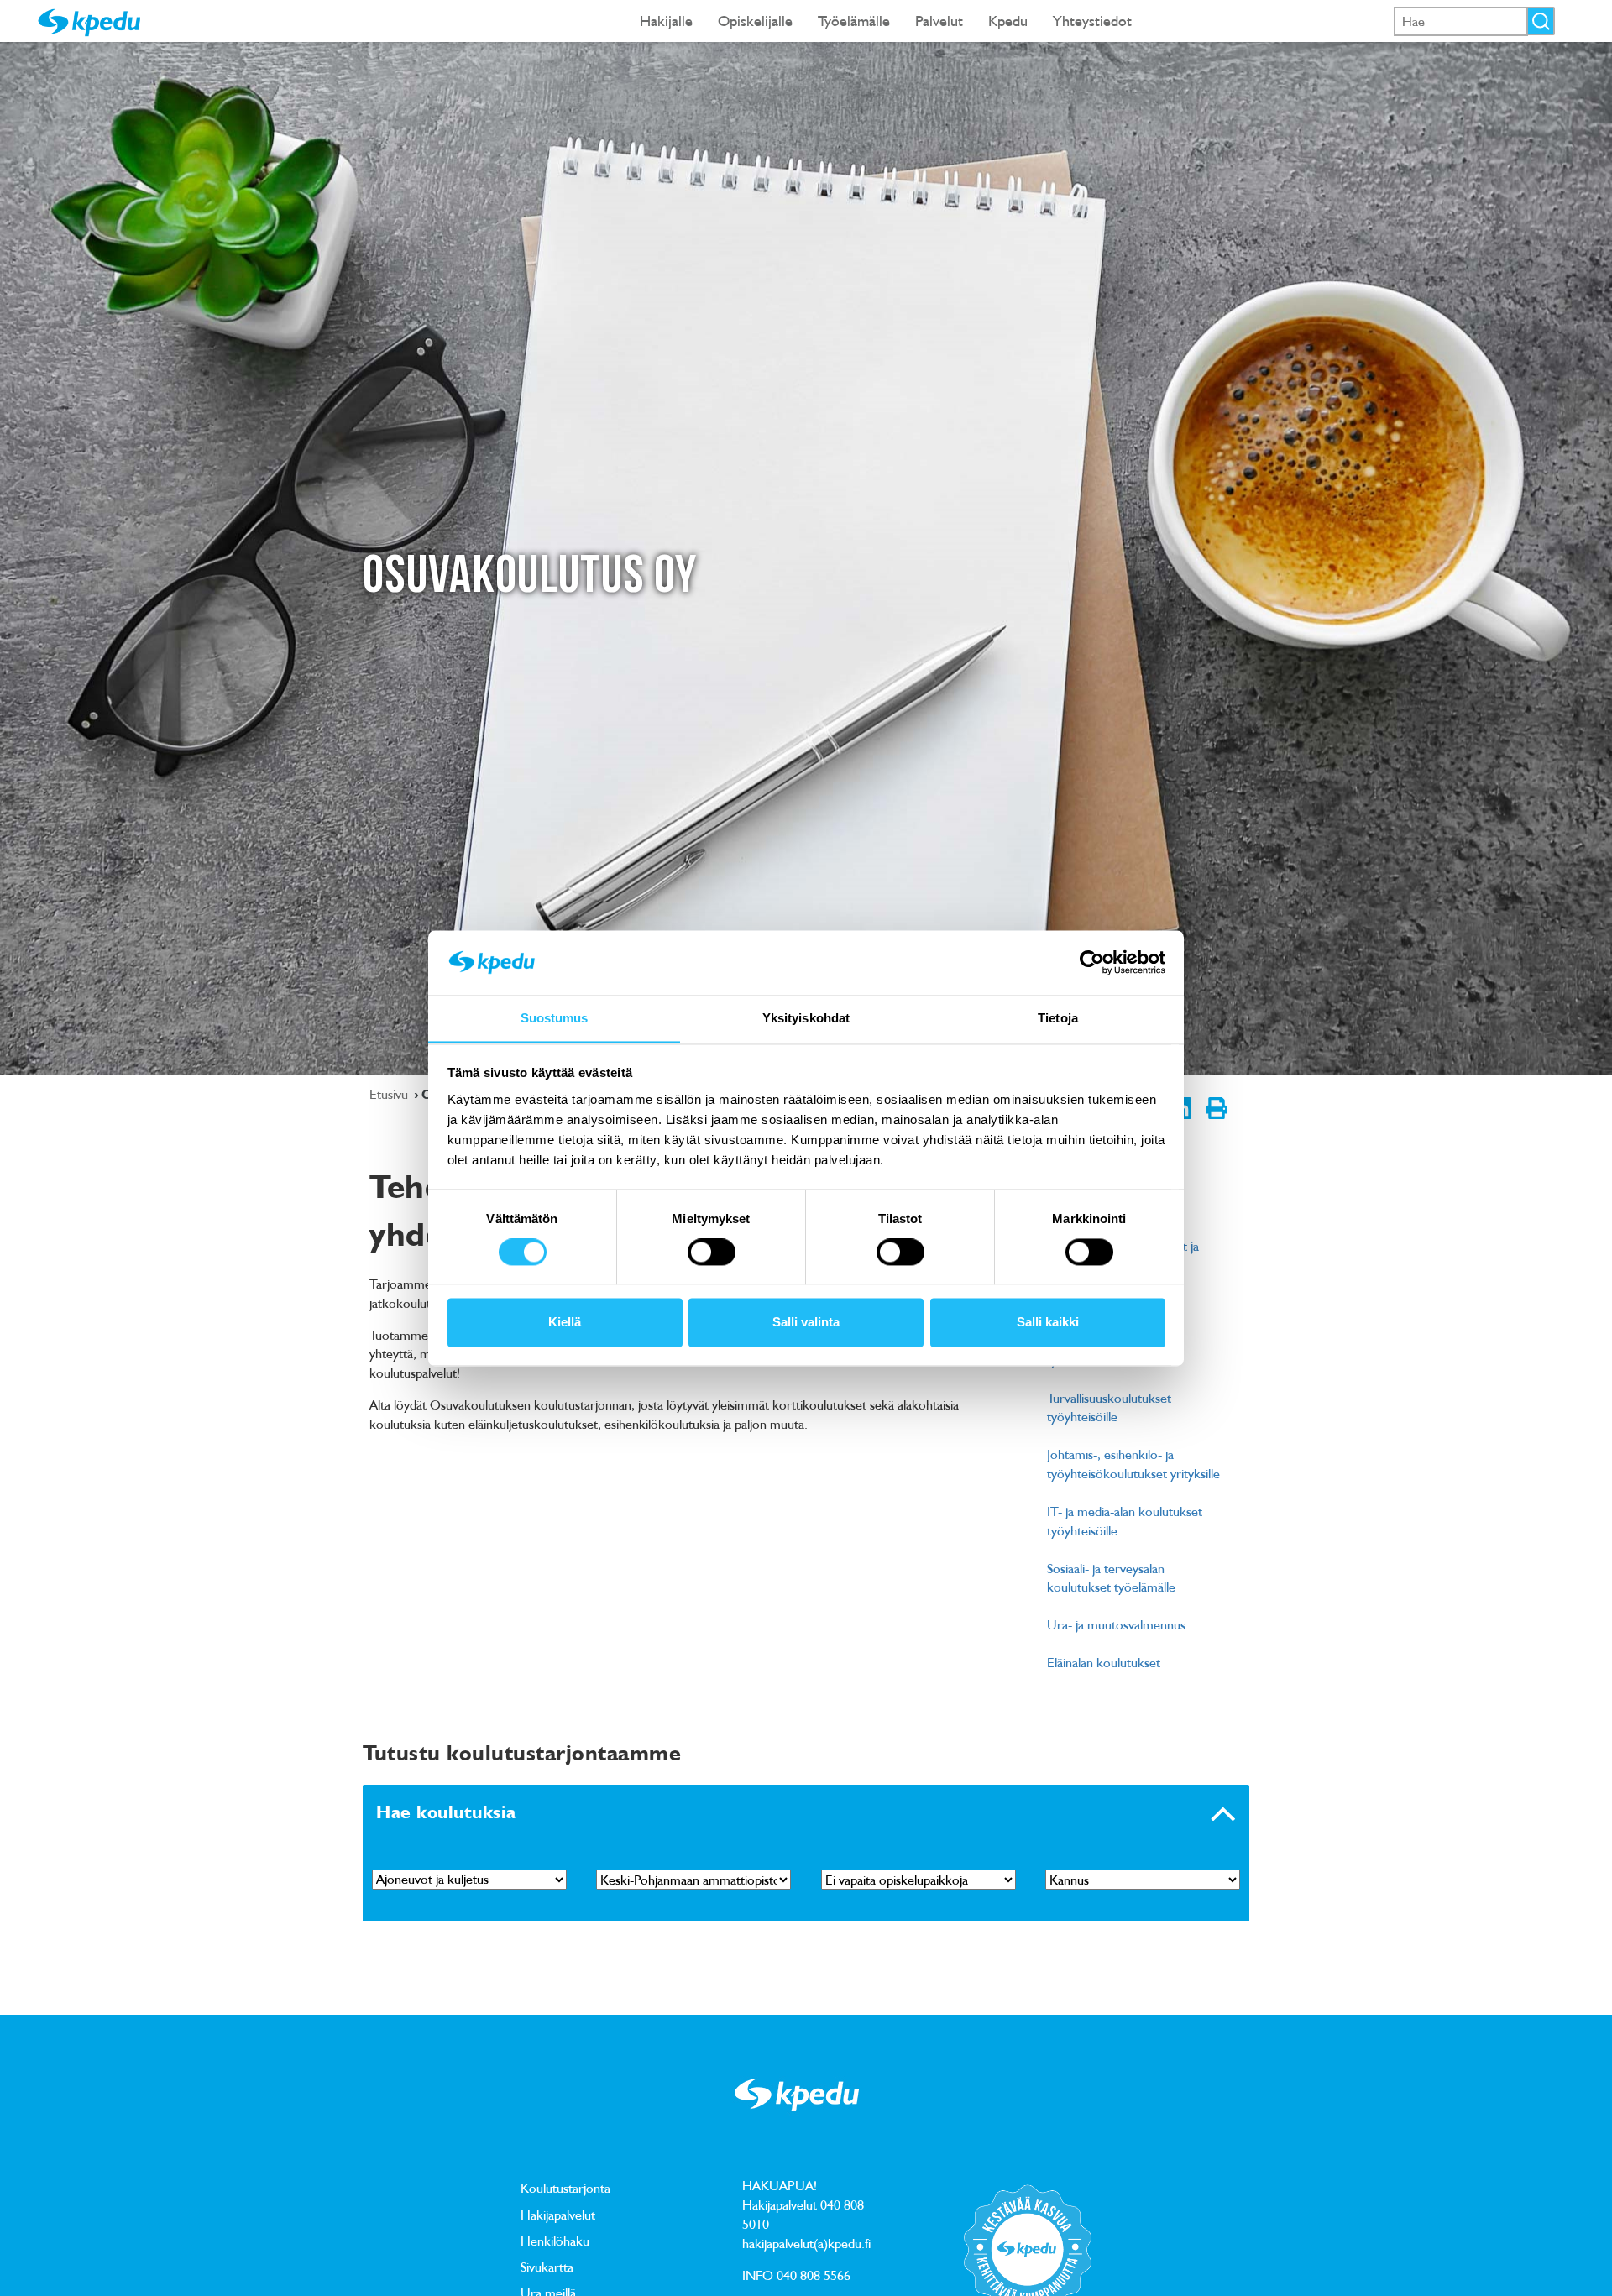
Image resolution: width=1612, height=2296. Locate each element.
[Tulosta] (1216, 1122)
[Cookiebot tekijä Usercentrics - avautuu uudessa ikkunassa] (1092, 962)
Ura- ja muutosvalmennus (1116, 1624)
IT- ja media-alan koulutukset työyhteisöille (1125, 1521)
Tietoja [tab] (1058, 1018)
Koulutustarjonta (565, 2188)
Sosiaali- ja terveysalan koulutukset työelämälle (1111, 1578)
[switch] (712, 1252)
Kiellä (565, 1322)
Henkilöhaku (555, 2241)
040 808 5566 (814, 2275)
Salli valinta (806, 1322)
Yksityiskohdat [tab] (806, 1018)
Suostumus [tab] (555, 1018)
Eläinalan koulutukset (1104, 1662)
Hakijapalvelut (558, 2215)
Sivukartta (547, 2267)
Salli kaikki (1048, 1322)
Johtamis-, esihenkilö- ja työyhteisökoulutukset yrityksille (1133, 1464)
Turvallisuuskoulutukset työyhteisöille (1109, 1407)
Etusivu (390, 1094)
